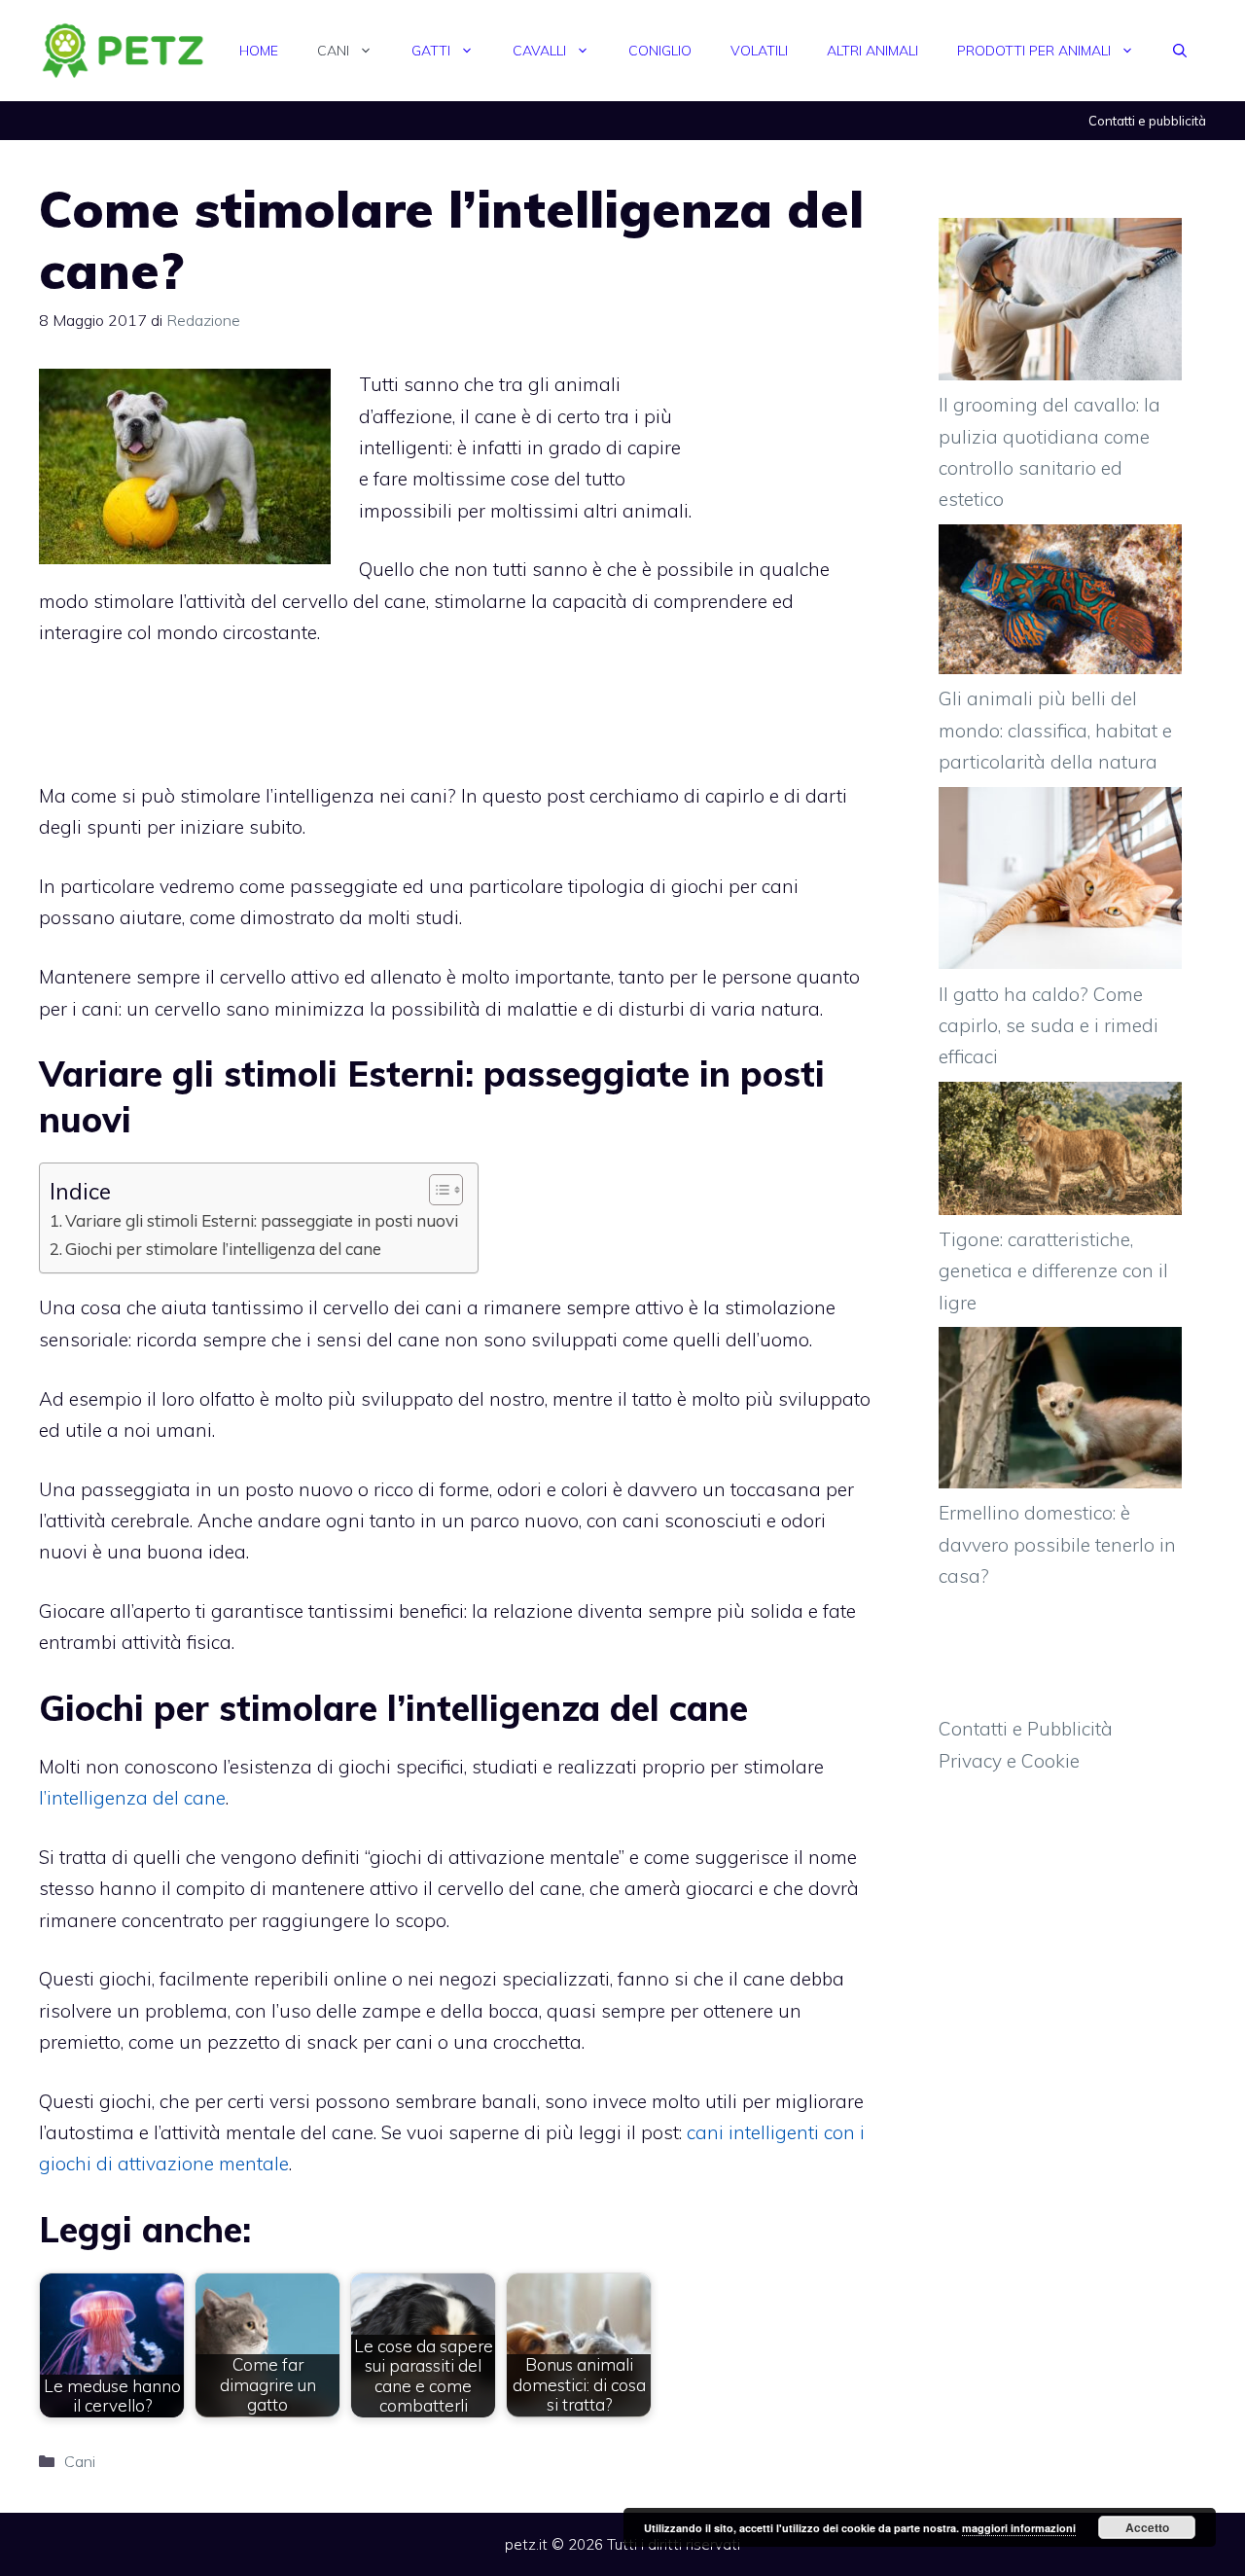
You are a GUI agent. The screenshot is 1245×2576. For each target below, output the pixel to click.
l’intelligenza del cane (132, 1798)
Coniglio (660, 51)
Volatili (759, 51)
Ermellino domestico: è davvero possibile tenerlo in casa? (1057, 1544)
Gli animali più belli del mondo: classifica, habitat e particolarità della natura (1055, 730)
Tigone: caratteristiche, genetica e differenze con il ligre (1053, 1271)
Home (259, 51)
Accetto (1147, 2527)
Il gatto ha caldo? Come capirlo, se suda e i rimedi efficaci (1049, 1026)
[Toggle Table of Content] (436, 1190)
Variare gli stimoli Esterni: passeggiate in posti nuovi (262, 1220)
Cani (333, 51)
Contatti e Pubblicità (1026, 1729)
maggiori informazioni (1019, 2528)
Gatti (431, 51)
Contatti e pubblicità (1147, 121)
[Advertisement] (788, 420)
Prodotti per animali (1034, 51)
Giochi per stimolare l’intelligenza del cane (223, 1249)
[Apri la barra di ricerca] (1180, 51)
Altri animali (872, 51)
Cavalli (539, 51)
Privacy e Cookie (1009, 1761)
